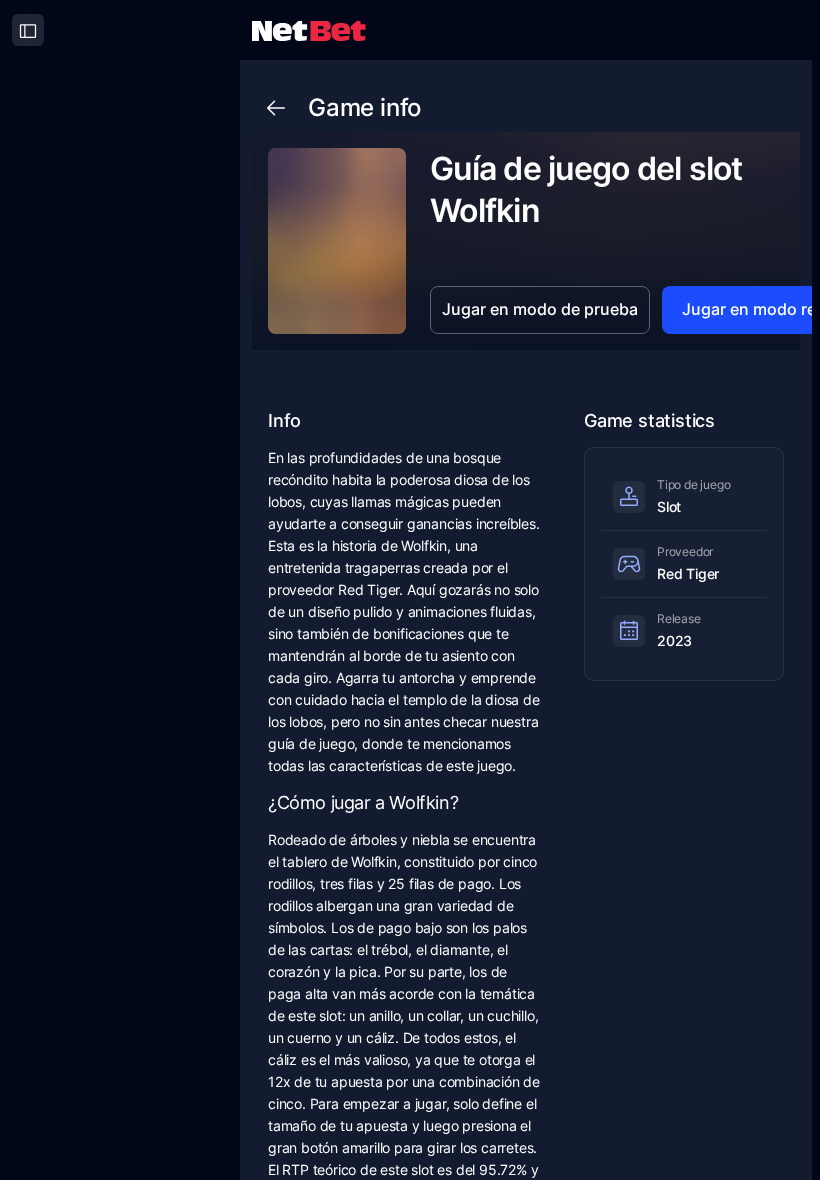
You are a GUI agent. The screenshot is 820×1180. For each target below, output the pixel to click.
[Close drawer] (28, 30)
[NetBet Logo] (309, 29)
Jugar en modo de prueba (540, 309)
